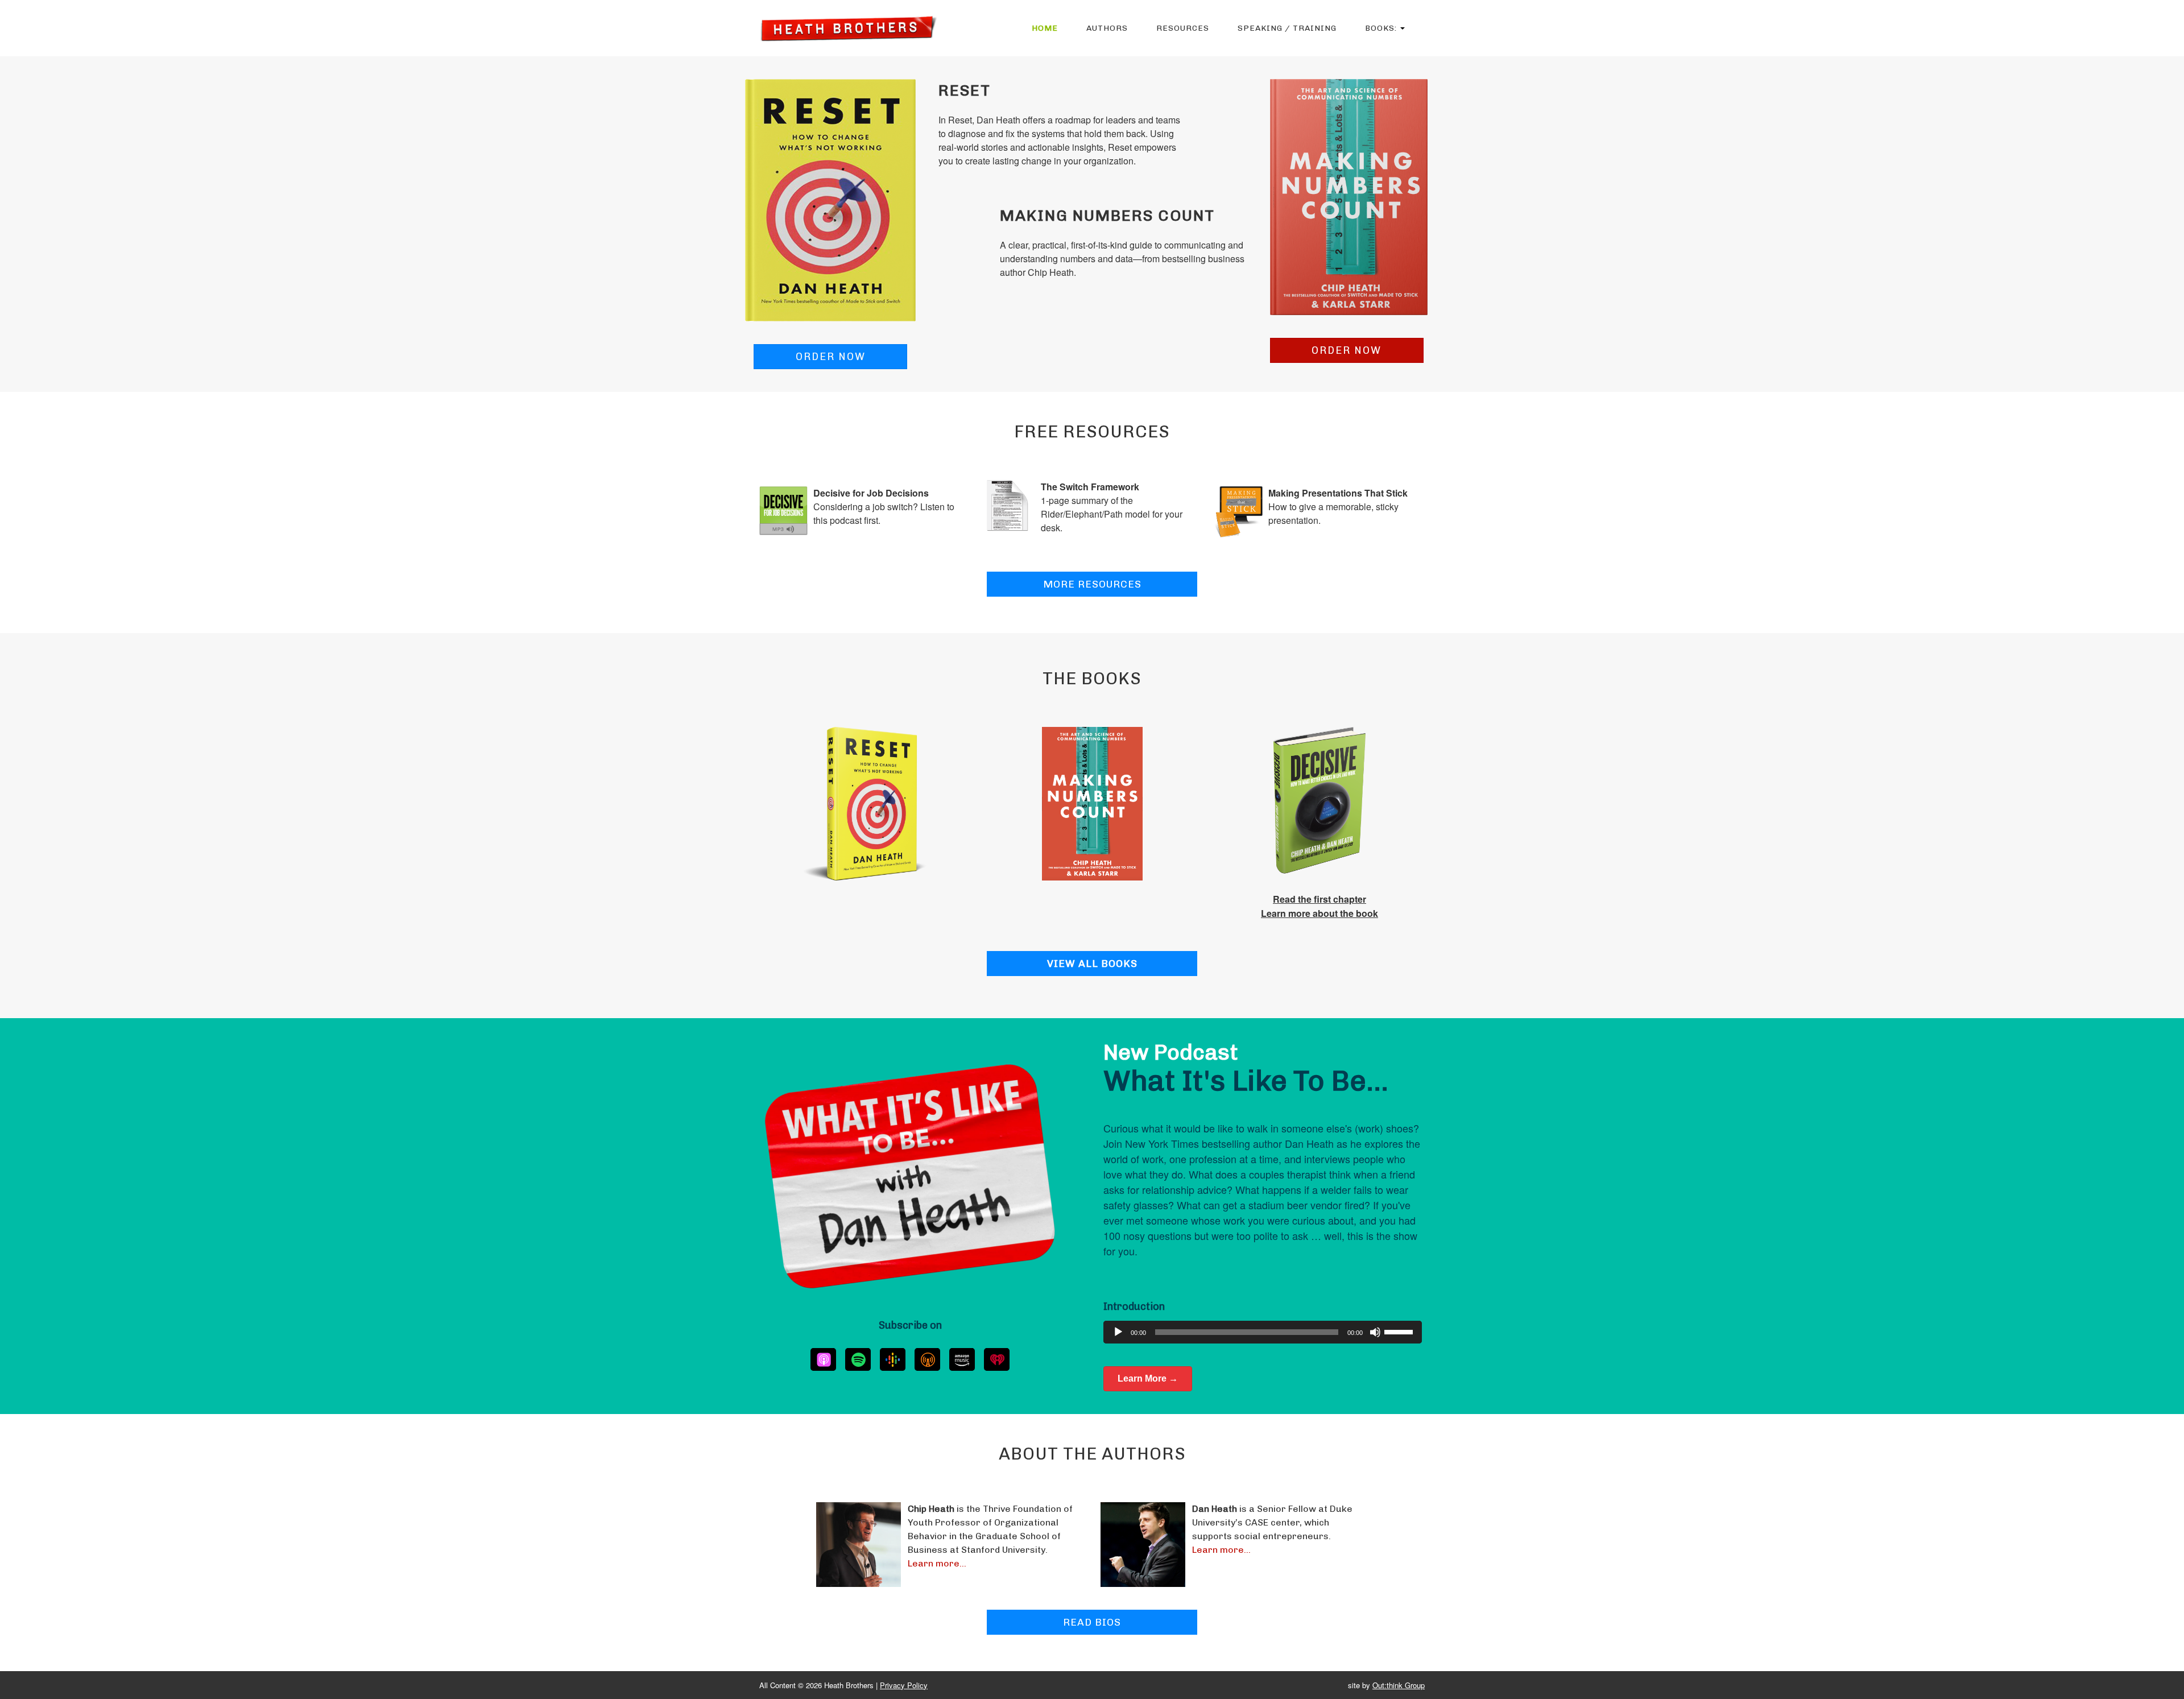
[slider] (1400, 1331)
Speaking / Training (1287, 28)
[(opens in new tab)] (830, 199)
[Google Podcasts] (893, 1359)
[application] (1263, 1332)
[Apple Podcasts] (823, 1359)
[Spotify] (858, 1359)
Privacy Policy (904, 1685)
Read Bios (1092, 1622)
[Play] (1118, 1332)
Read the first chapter (1319, 899)
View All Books (1092, 964)
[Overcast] (927, 1359)
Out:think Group (1399, 1685)
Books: (1382, 28)
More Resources (1092, 584)
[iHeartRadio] (997, 1359)
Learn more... (937, 1563)
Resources (1183, 28)
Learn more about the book (1319, 913)
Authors (1107, 28)
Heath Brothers (848, 28)
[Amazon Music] (962, 1359)
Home (1045, 28)
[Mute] (1375, 1332)
